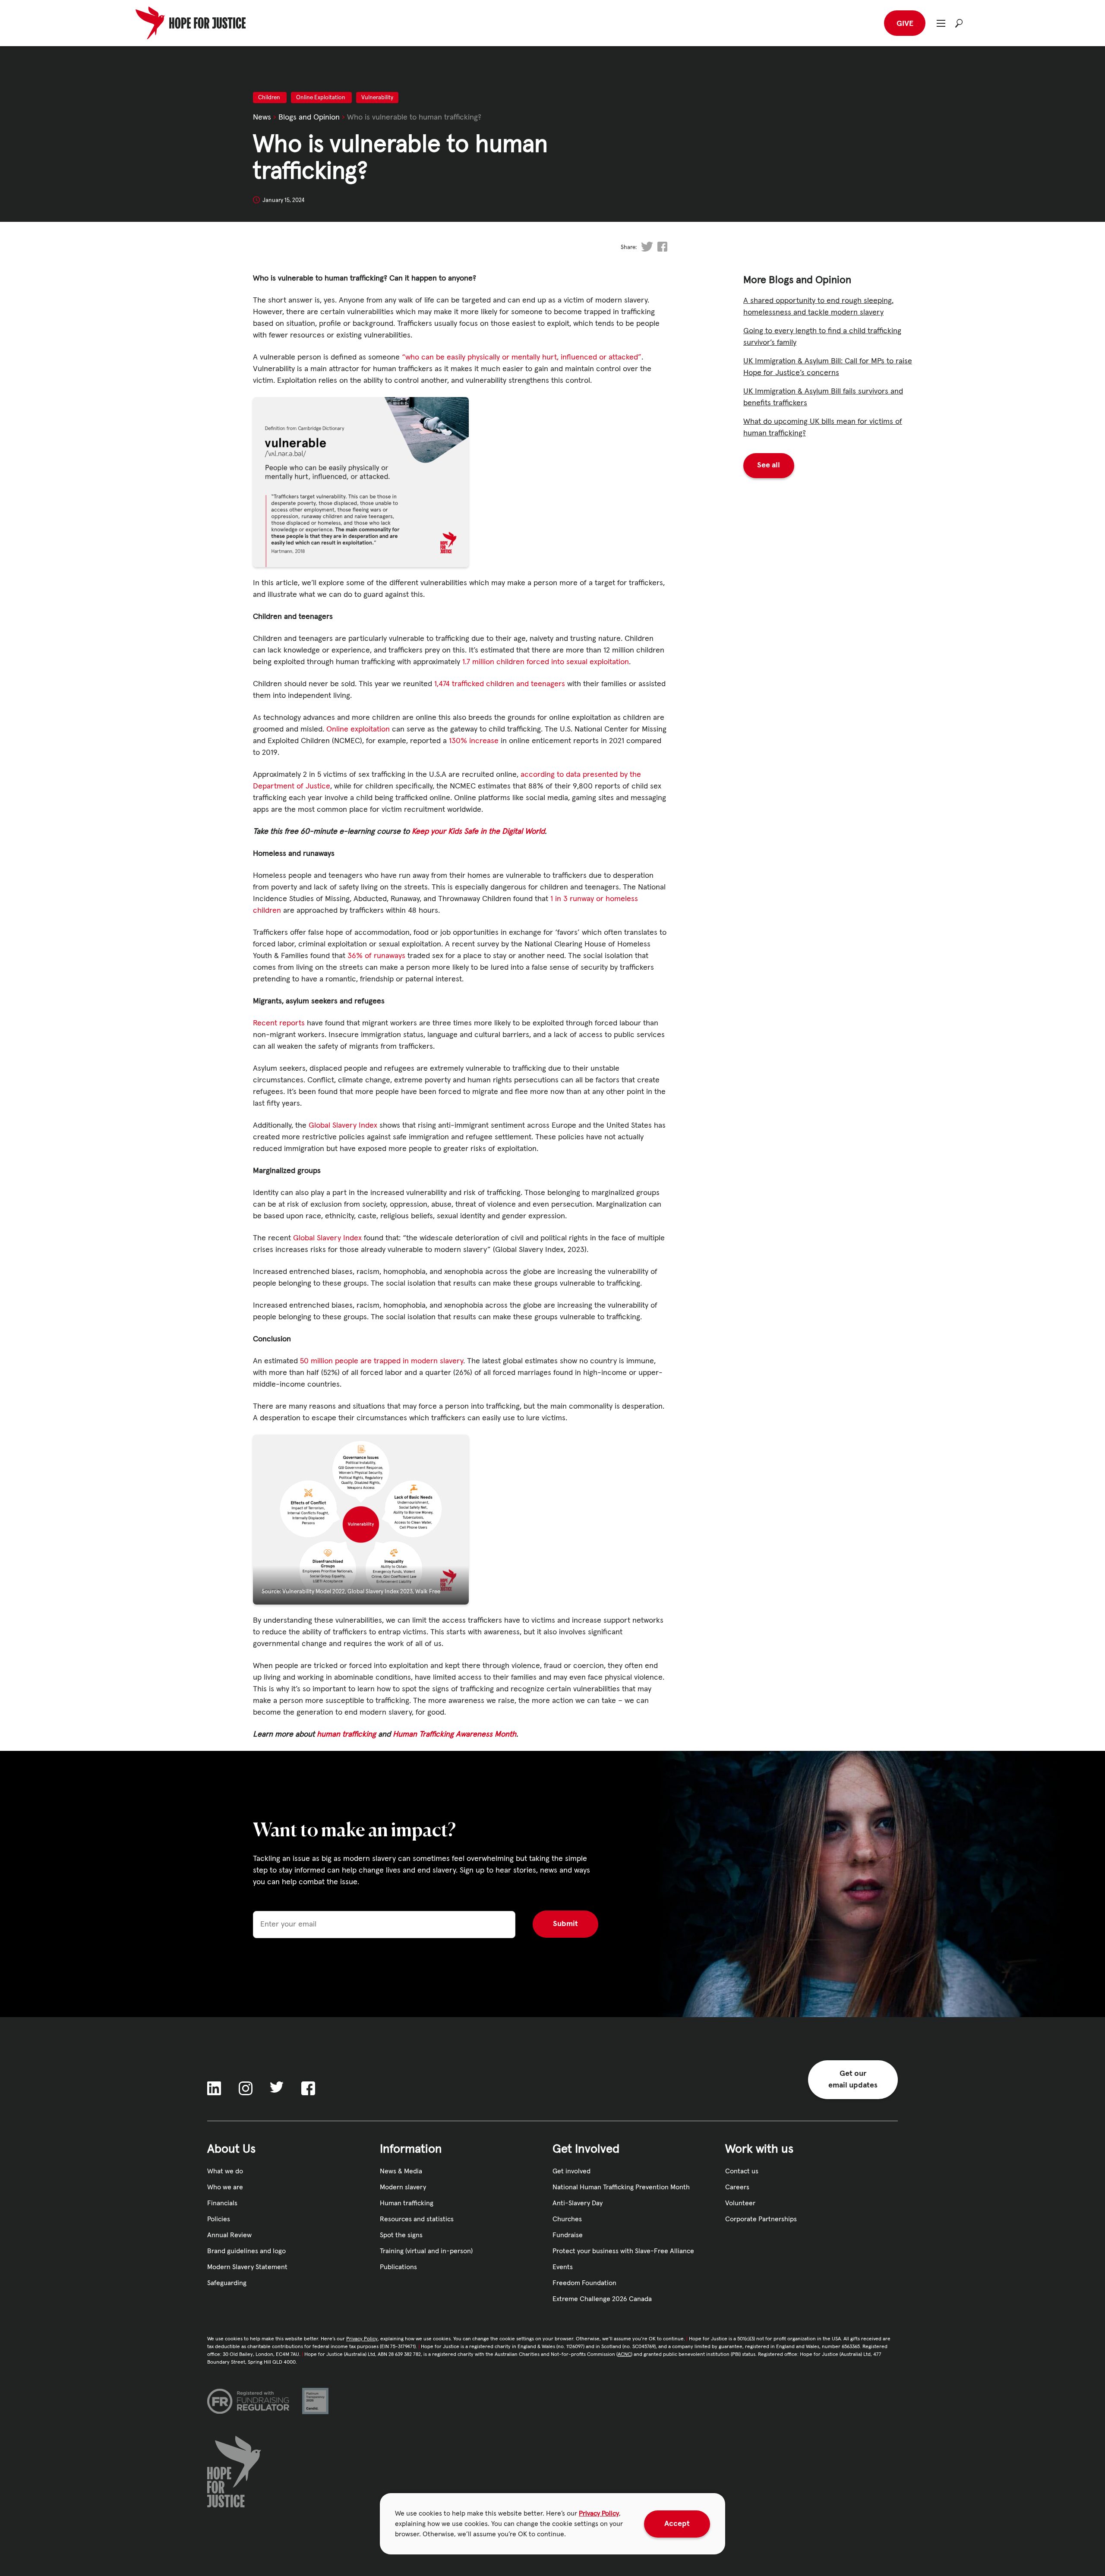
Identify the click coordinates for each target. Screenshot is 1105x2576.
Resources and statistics (417, 2219)
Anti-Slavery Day (578, 2203)
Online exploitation (358, 729)
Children (270, 98)
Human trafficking (407, 2203)
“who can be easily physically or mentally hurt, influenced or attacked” (522, 357)
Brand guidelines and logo (246, 2251)
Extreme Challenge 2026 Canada (602, 2299)
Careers (737, 2187)
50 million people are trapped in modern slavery (382, 1361)
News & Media (401, 2171)
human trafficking (347, 1734)
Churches (567, 2219)
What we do (225, 2171)
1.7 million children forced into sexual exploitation (546, 662)
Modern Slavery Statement (247, 2267)
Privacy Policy (599, 2513)
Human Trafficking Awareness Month (455, 1734)
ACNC (624, 2355)
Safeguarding (227, 2283)
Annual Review (229, 2235)
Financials (222, 2203)
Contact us (742, 2171)
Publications (398, 2267)
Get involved (571, 2171)
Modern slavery (403, 2187)
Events (563, 2267)
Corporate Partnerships (761, 2219)
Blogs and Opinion (309, 117)
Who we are (225, 2187)
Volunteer (740, 2203)
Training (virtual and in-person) (426, 2251)
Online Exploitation (321, 98)
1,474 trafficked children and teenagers (500, 684)
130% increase (474, 741)
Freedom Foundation (584, 2283)
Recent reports (279, 1023)
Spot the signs (401, 2235)
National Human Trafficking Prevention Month (621, 2187)
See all (769, 465)
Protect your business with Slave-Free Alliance (623, 2251)
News (262, 117)
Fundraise (568, 2235)
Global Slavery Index (343, 1126)
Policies (219, 2219)
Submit (565, 1924)
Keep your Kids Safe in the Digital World (478, 832)
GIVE (905, 24)
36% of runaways (376, 956)
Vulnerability (377, 98)
